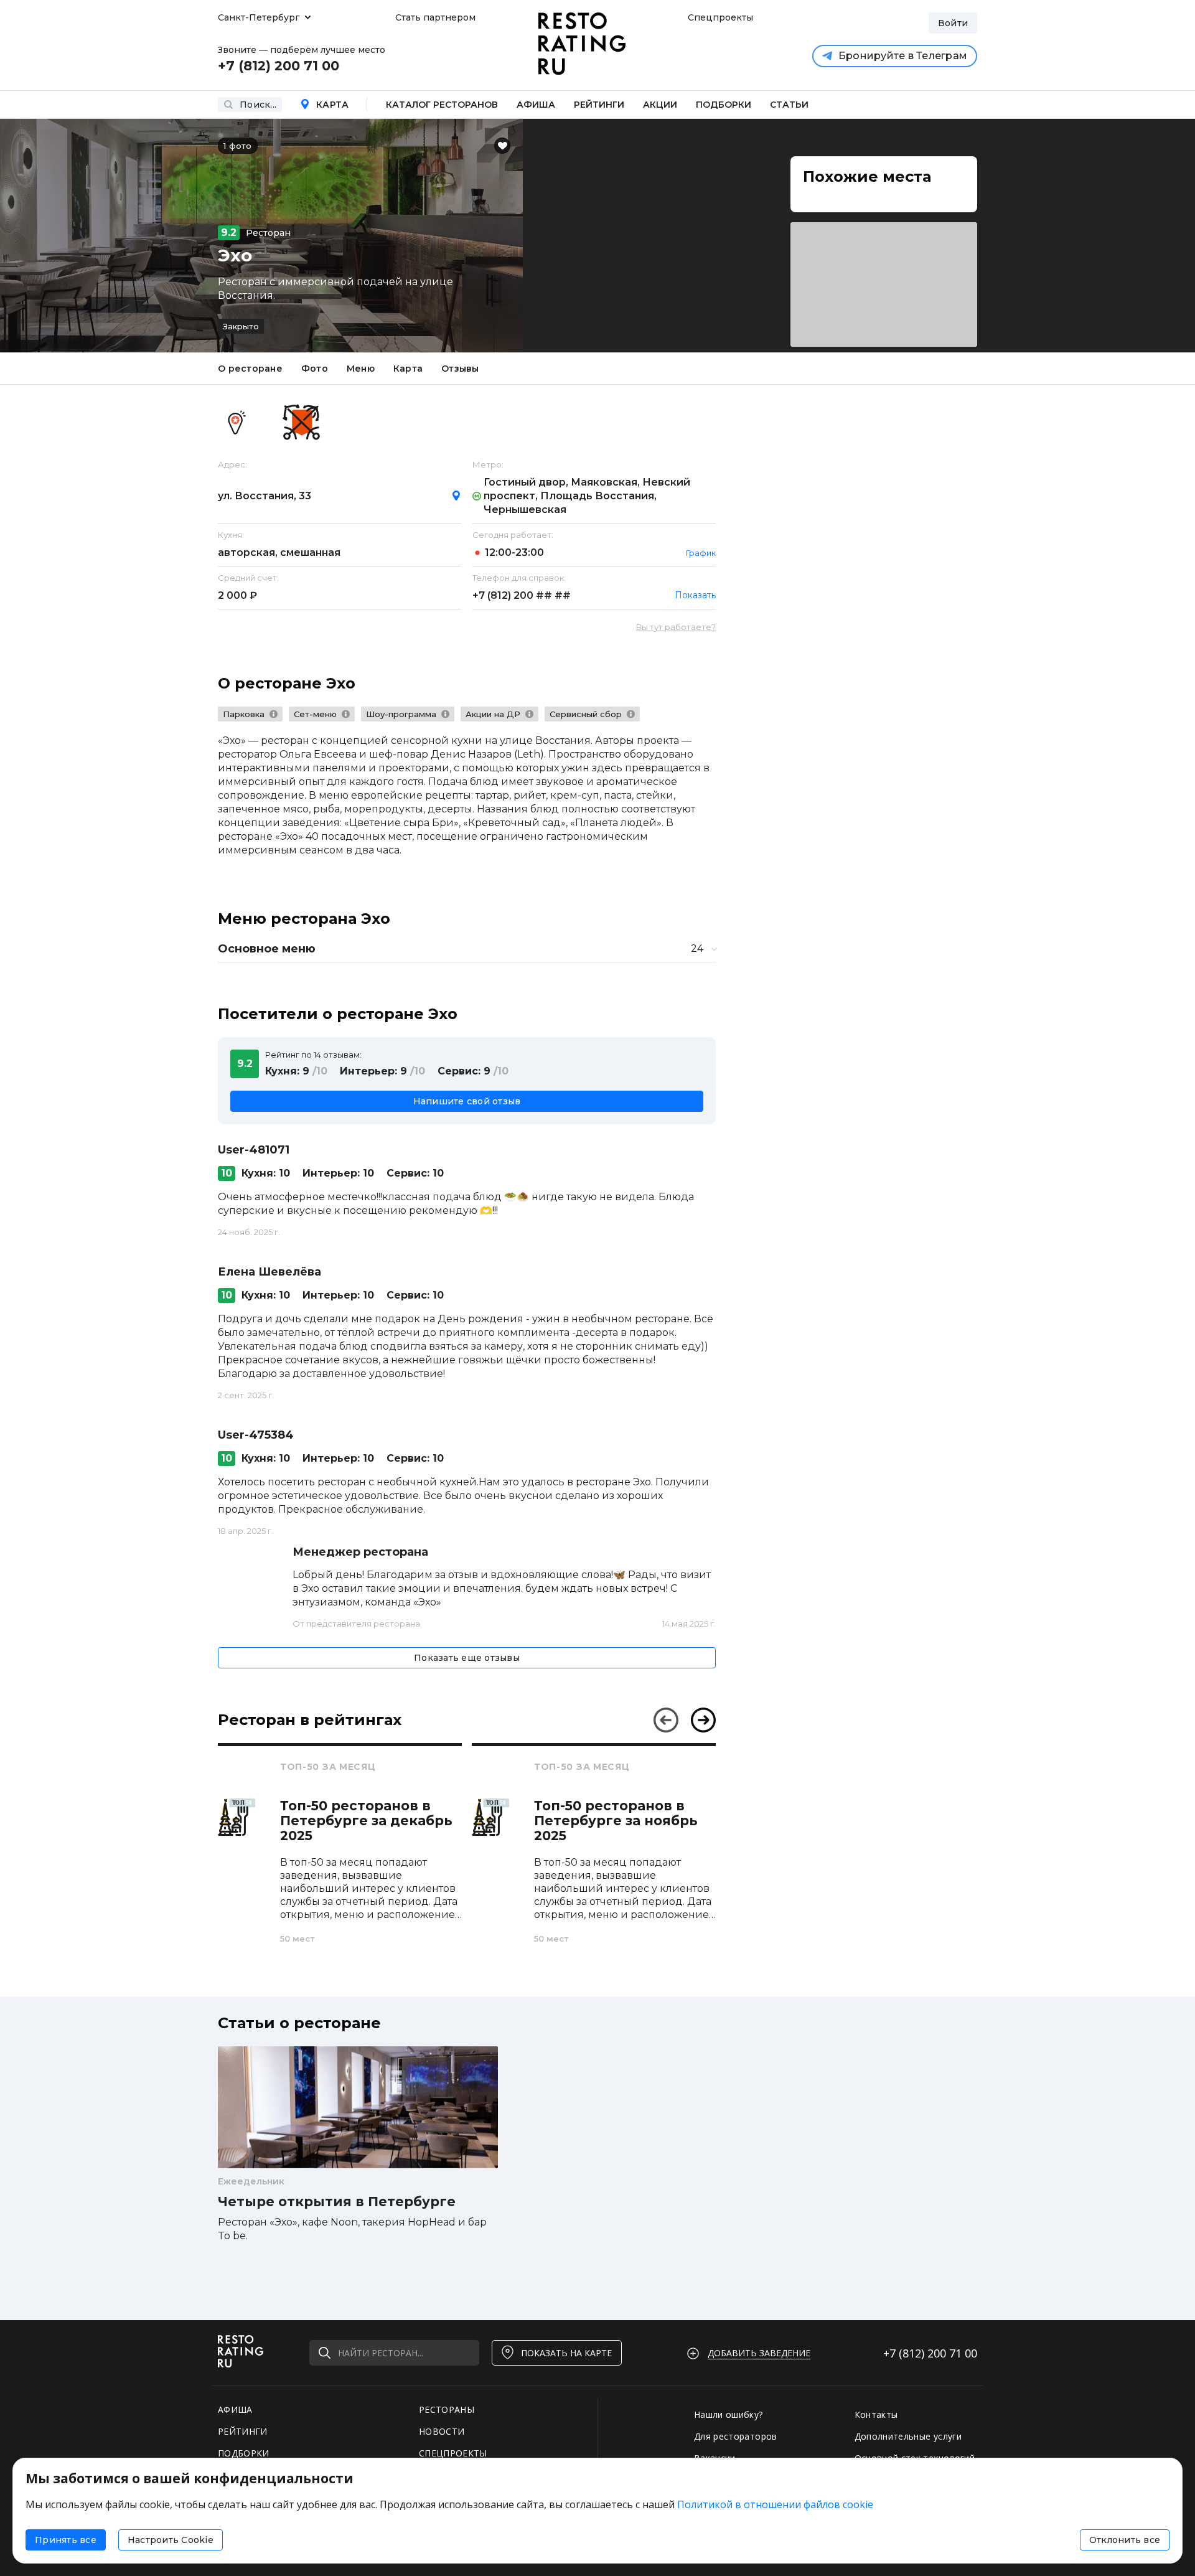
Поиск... (258, 105)
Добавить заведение (759, 2353)
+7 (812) (522, 595)
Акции (660, 105)
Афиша (536, 105)
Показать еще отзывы (467, 1658)
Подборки (724, 105)
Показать (695, 595)
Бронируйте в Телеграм (903, 56)
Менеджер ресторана (360, 1552)
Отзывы (460, 369)
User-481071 (254, 1150)
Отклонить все (1125, 2540)
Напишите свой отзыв (467, 1101)
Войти (953, 23)
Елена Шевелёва (269, 1272)
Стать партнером (435, 17)
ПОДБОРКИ (244, 2453)
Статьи (789, 105)
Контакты (876, 2414)
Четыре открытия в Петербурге (337, 2202)
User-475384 (256, 1435)
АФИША (235, 2409)
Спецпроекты (719, 17)
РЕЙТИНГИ (243, 2431)
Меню (361, 369)
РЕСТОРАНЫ (447, 2409)
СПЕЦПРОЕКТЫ (453, 2453)
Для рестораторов (736, 2436)
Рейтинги (599, 105)
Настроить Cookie (171, 2540)
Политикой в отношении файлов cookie (775, 2504)
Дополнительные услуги (908, 2436)
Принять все (66, 2540)
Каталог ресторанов (442, 105)
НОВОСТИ (442, 2431)
